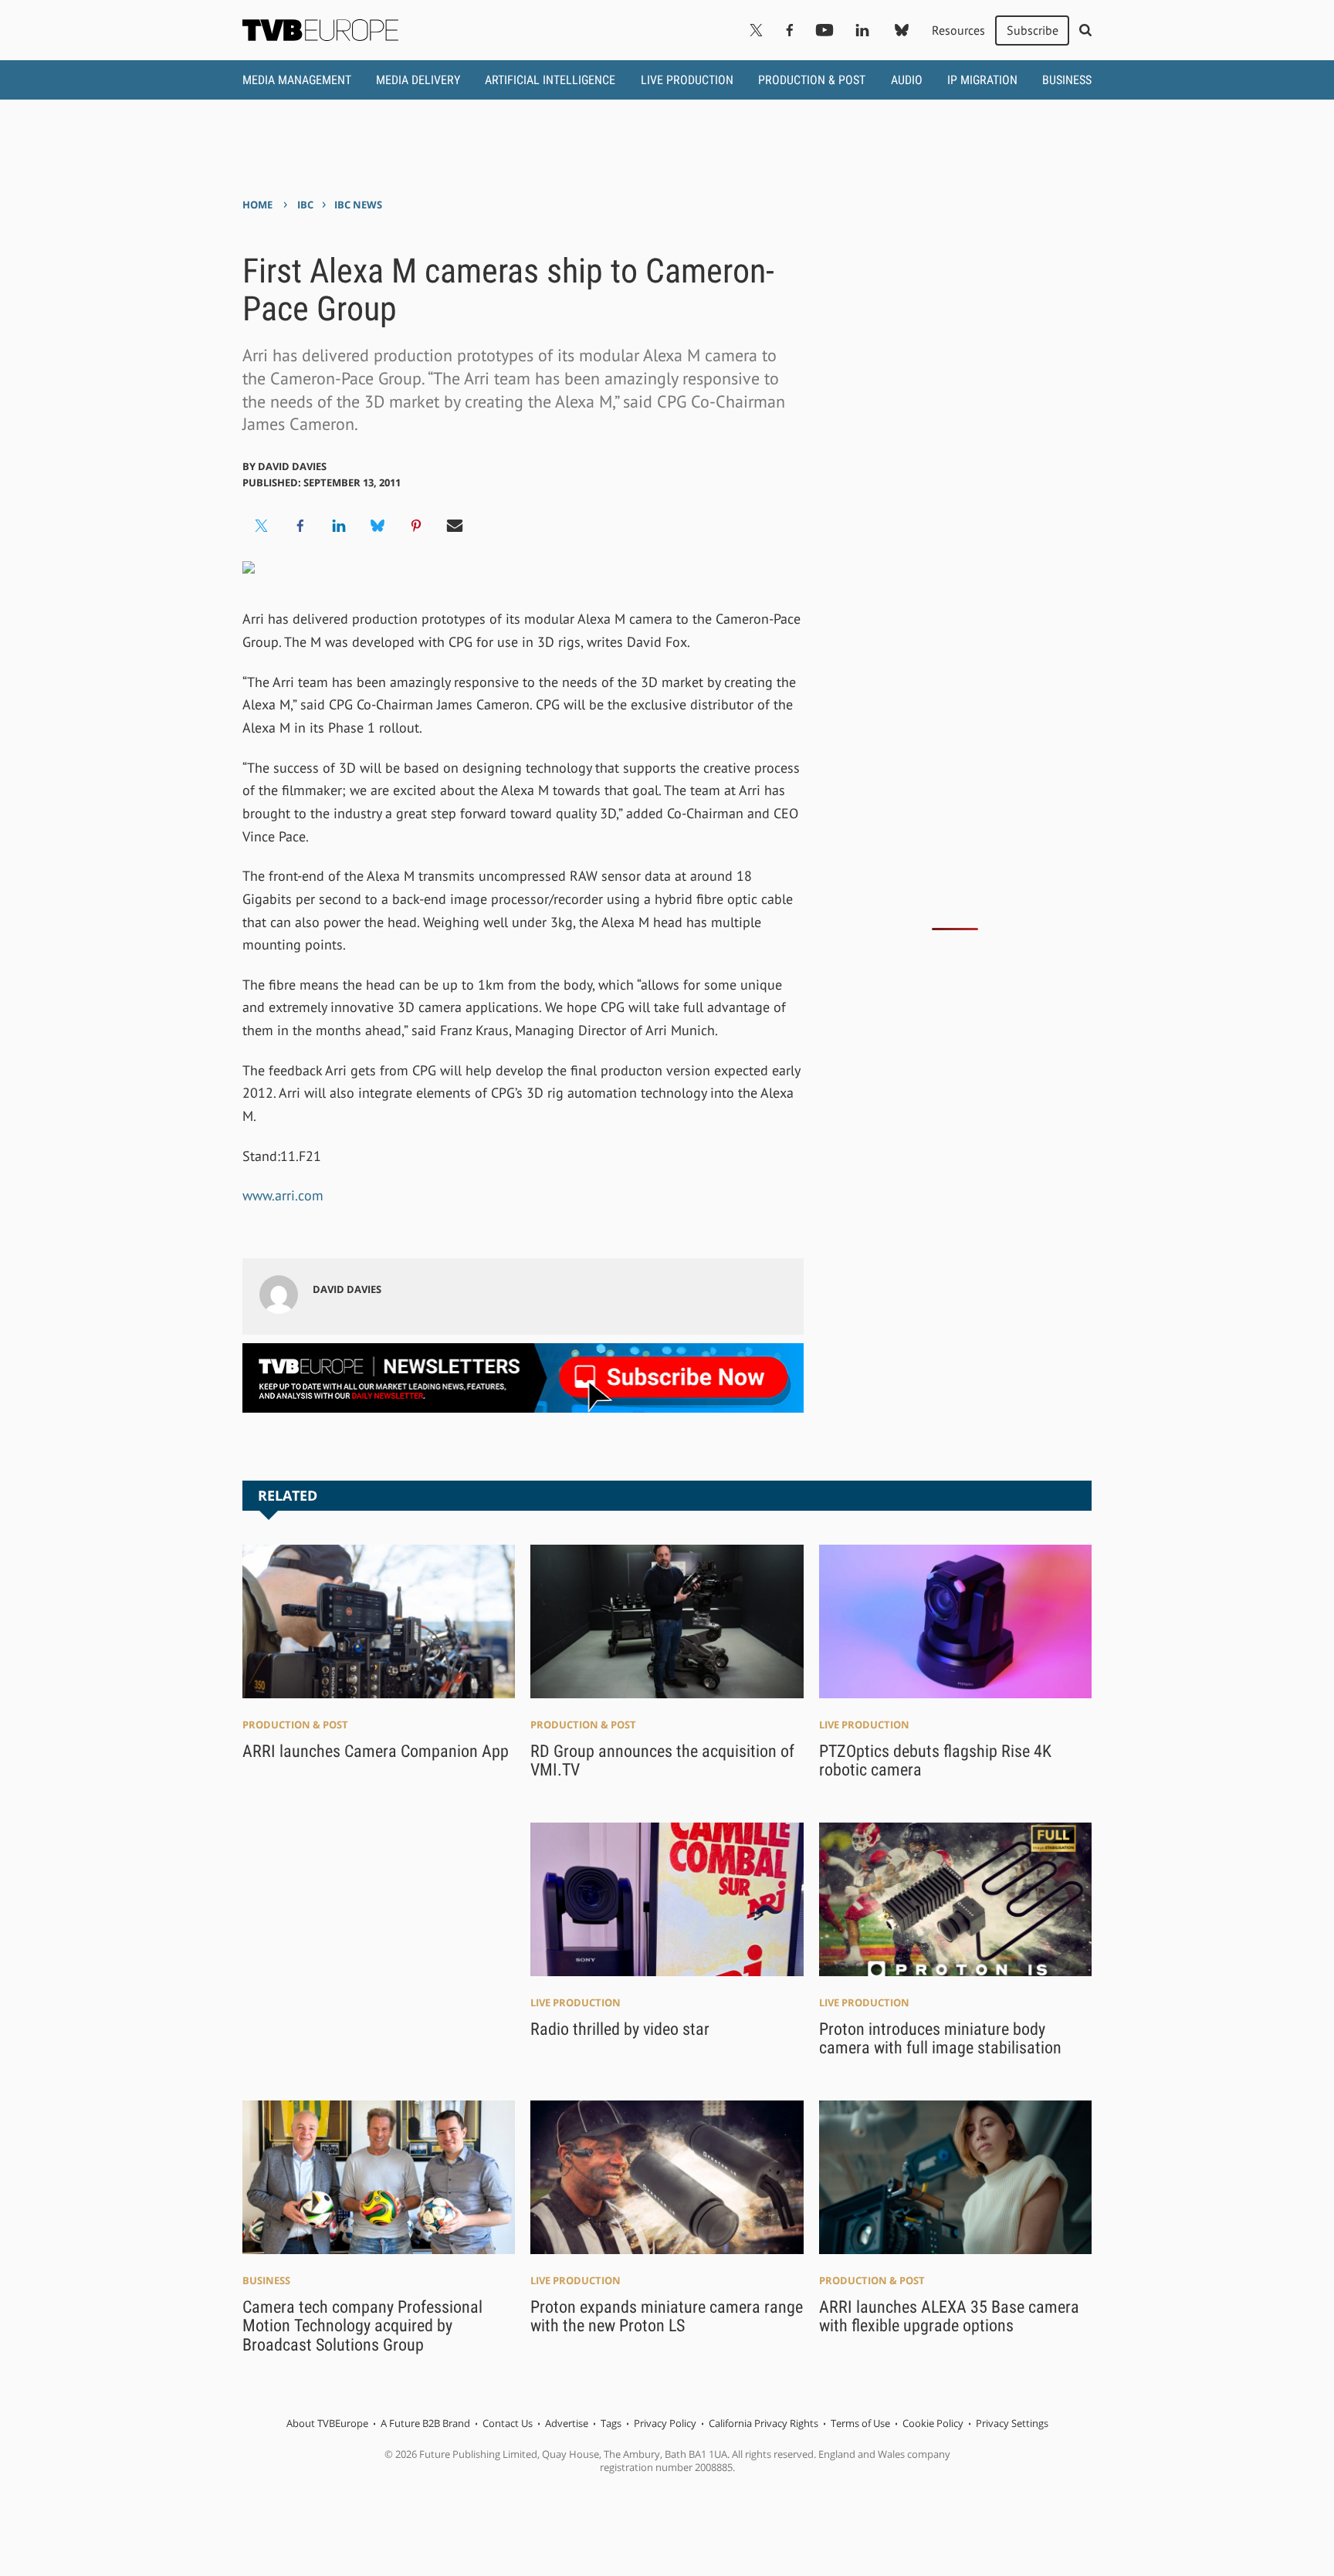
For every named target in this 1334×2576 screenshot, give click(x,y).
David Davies (292, 466)
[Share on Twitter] (262, 526)
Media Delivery (418, 80)
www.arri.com (283, 1195)
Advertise (567, 2423)
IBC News (358, 205)
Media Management (297, 80)
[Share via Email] (455, 526)
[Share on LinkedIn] (339, 526)
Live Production (687, 80)
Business (1067, 80)
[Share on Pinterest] (416, 526)
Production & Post (812, 80)
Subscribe (1033, 30)
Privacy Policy (665, 2423)
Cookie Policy (933, 2423)
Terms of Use (860, 2423)
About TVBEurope (327, 2423)
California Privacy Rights (763, 2423)
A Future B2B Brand (425, 2423)
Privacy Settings (1012, 2423)
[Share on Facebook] (300, 526)
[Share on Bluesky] (378, 526)
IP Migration (982, 80)
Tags (611, 2423)
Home (257, 205)
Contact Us (508, 2423)
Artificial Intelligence (550, 80)
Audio (907, 80)
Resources (958, 30)
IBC (305, 205)
